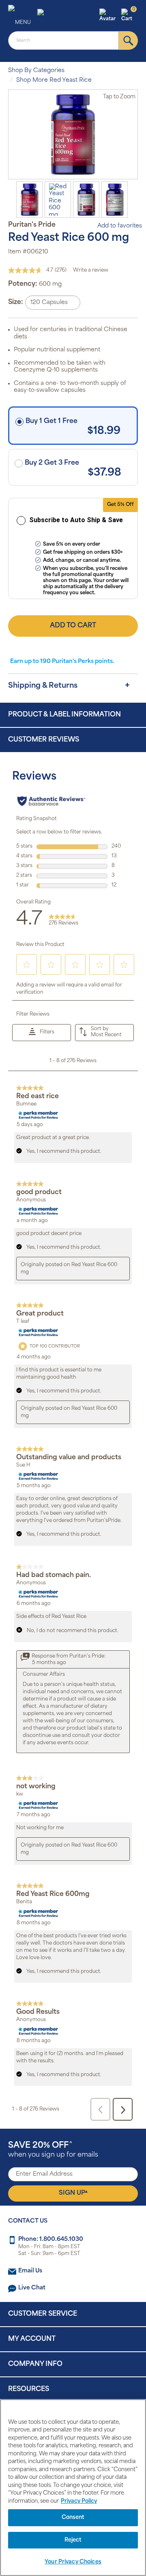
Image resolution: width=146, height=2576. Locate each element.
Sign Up (73, 2193)
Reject (73, 2540)
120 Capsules (49, 303)
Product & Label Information (64, 715)
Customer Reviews (44, 740)
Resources (29, 2389)
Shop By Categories (36, 71)
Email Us (30, 2271)
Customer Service (43, 2314)
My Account (32, 2339)
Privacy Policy (79, 2501)
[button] (109, 16)
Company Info (35, 2364)
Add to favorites (120, 226)
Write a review (91, 270)
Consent (73, 2518)
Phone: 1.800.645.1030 (51, 2239)
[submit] (128, 40)
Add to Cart (73, 626)
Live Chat (32, 2288)
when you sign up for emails (53, 2150)
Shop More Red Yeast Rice (54, 80)
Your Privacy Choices (73, 2562)
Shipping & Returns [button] (43, 686)
